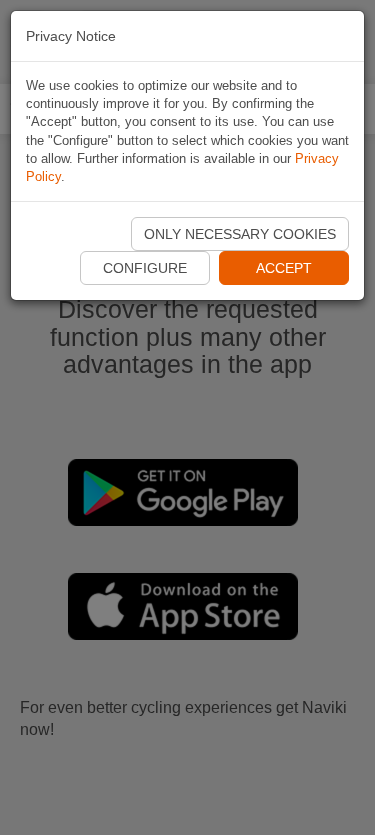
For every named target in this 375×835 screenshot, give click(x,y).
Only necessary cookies (240, 234)
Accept (284, 268)
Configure (145, 268)
